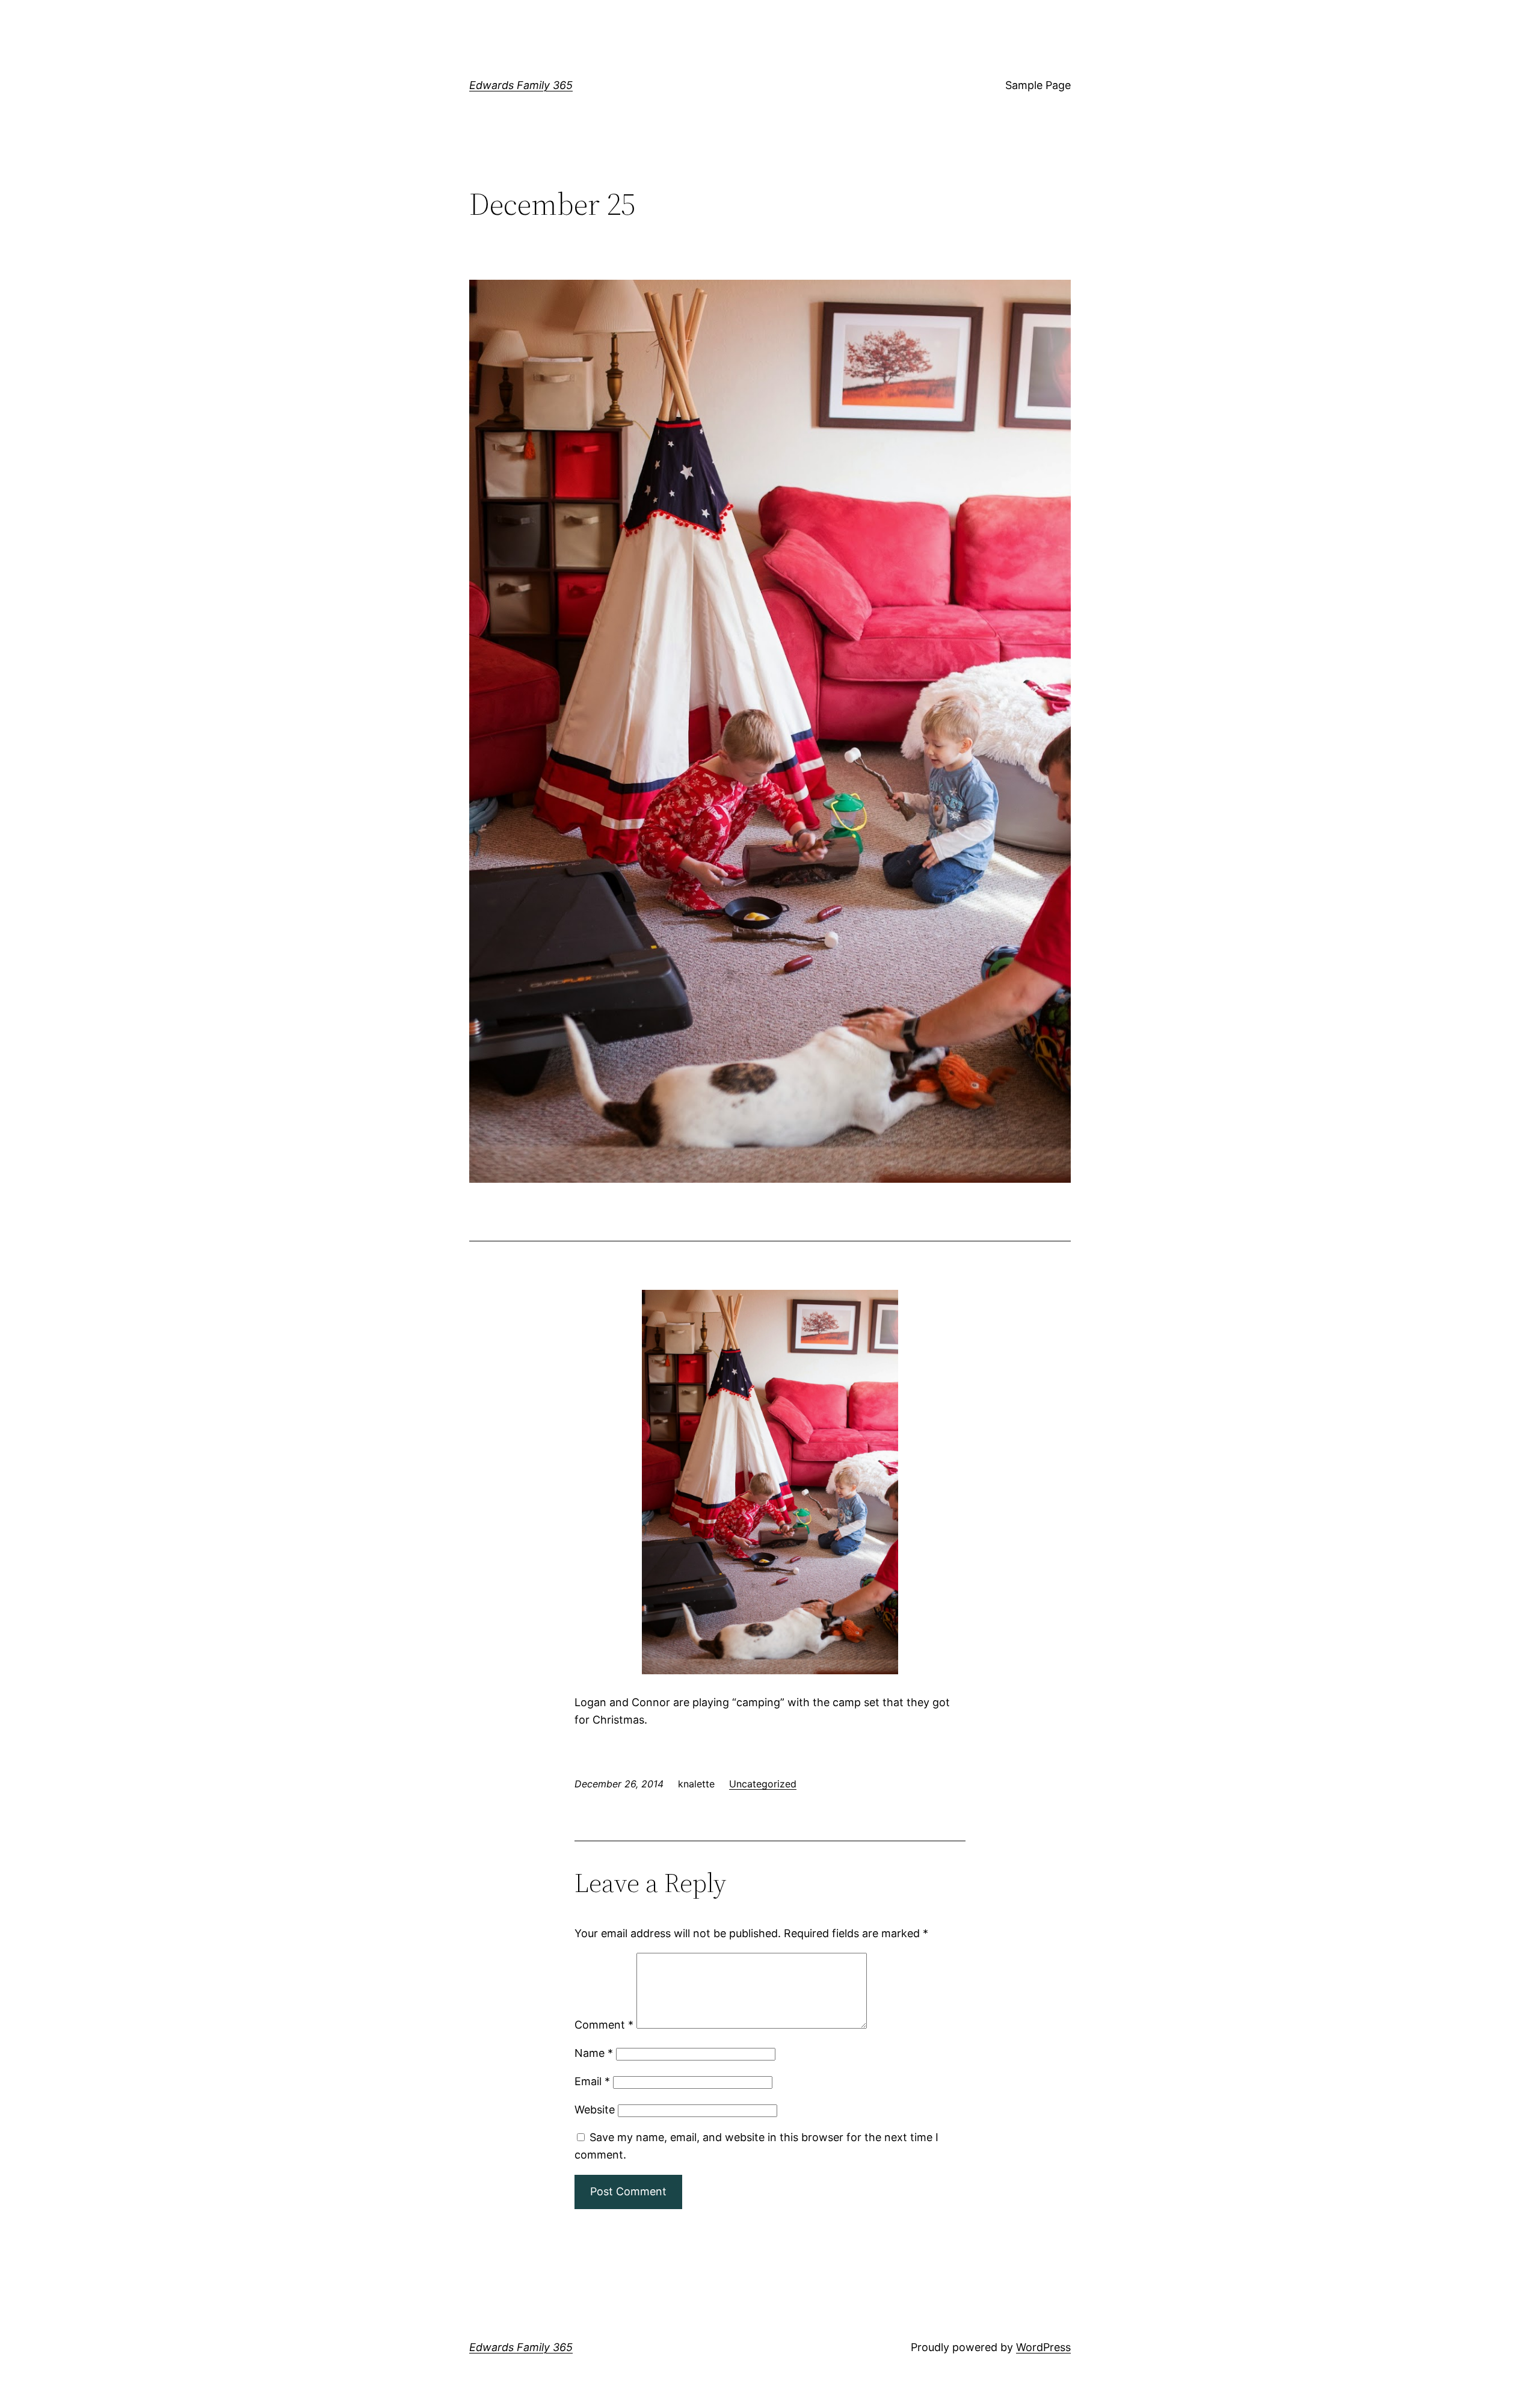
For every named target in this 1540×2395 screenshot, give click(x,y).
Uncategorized (763, 1784)
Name (594, 2053)
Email (592, 2081)
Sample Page (1038, 85)
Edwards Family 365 (521, 85)
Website (595, 2110)
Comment (604, 2025)
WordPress (1043, 2347)
